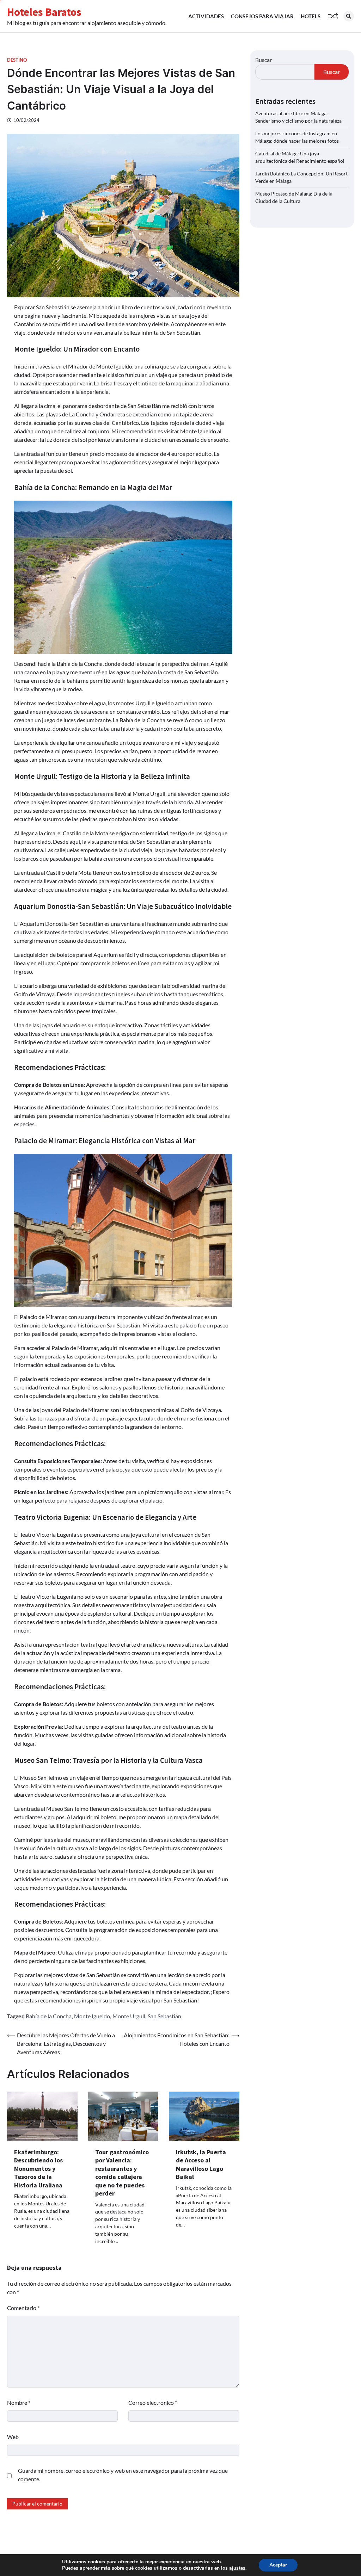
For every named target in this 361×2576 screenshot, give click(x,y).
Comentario (23, 2308)
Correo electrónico (153, 2402)
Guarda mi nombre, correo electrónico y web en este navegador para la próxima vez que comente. (123, 2475)
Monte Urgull (129, 2016)
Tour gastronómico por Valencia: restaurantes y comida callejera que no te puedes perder (122, 2173)
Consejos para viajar (262, 16)
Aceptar (278, 2565)
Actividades (206, 16)
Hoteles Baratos (44, 12)
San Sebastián (164, 2016)
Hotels (311, 16)
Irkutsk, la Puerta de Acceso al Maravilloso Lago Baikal (201, 2164)
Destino (17, 60)
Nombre (19, 2402)
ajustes (237, 2568)
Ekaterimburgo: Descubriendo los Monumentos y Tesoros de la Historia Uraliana (38, 2169)
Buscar (264, 60)
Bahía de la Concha (49, 2016)
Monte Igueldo (92, 2016)
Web (13, 2437)
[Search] (349, 16)
